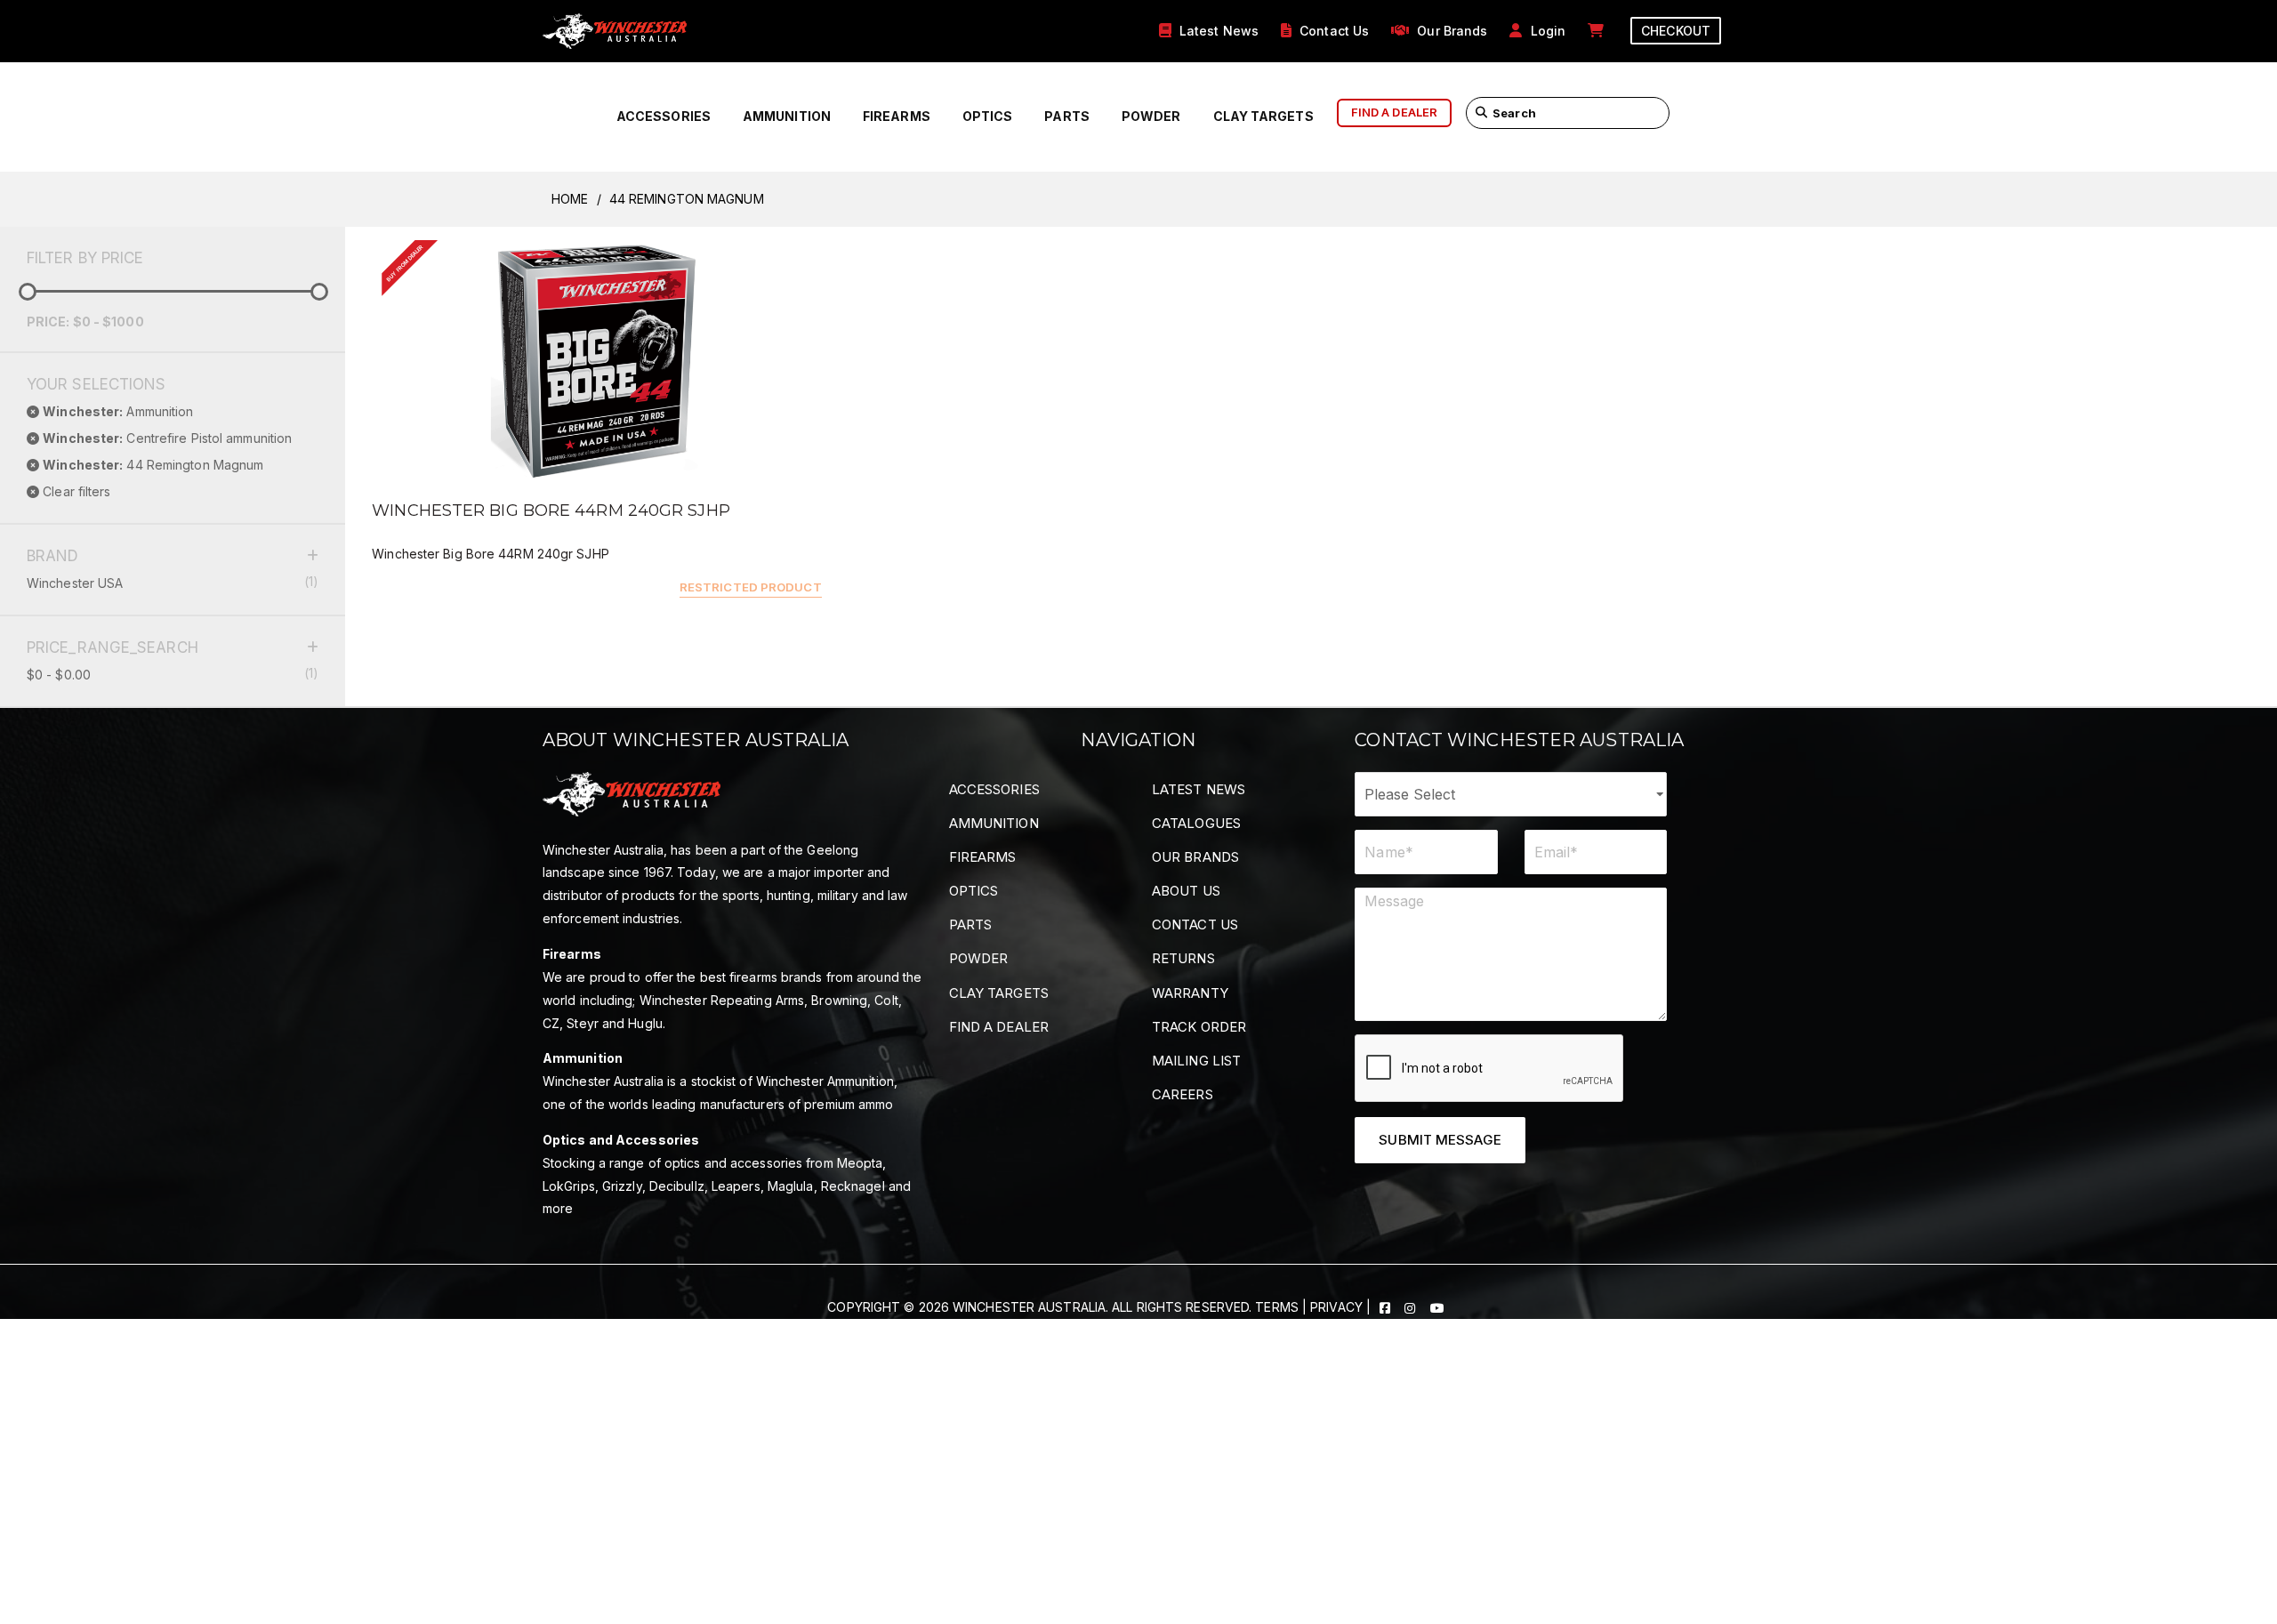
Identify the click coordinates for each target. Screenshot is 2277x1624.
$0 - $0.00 (173, 674)
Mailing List (1196, 1061)
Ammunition (787, 116)
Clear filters (75, 491)
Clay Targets (1263, 116)
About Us (1186, 891)
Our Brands (1195, 857)
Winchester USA (173, 582)
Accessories (664, 116)
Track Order (1199, 1027)
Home (570, 199)
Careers (1183, 1094)
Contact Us (1195, 925)
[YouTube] (1437, 1307)
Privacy (1336, 1307)
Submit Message (1440, 1140)
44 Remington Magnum (153, 465)
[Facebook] (1387, 1307)
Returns (1183, 958)
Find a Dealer (999, 1027)
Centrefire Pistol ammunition (167, 438)
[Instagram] (1412, 1307)
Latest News (1199, 789)
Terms (1277, 1307)
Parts (1067, 116)
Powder (1151, 116)
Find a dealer (1394, 112)
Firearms (897, 116)
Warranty (1190, 993)
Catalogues (1196, 823)
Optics (988, 116)
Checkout (1676, 31)
